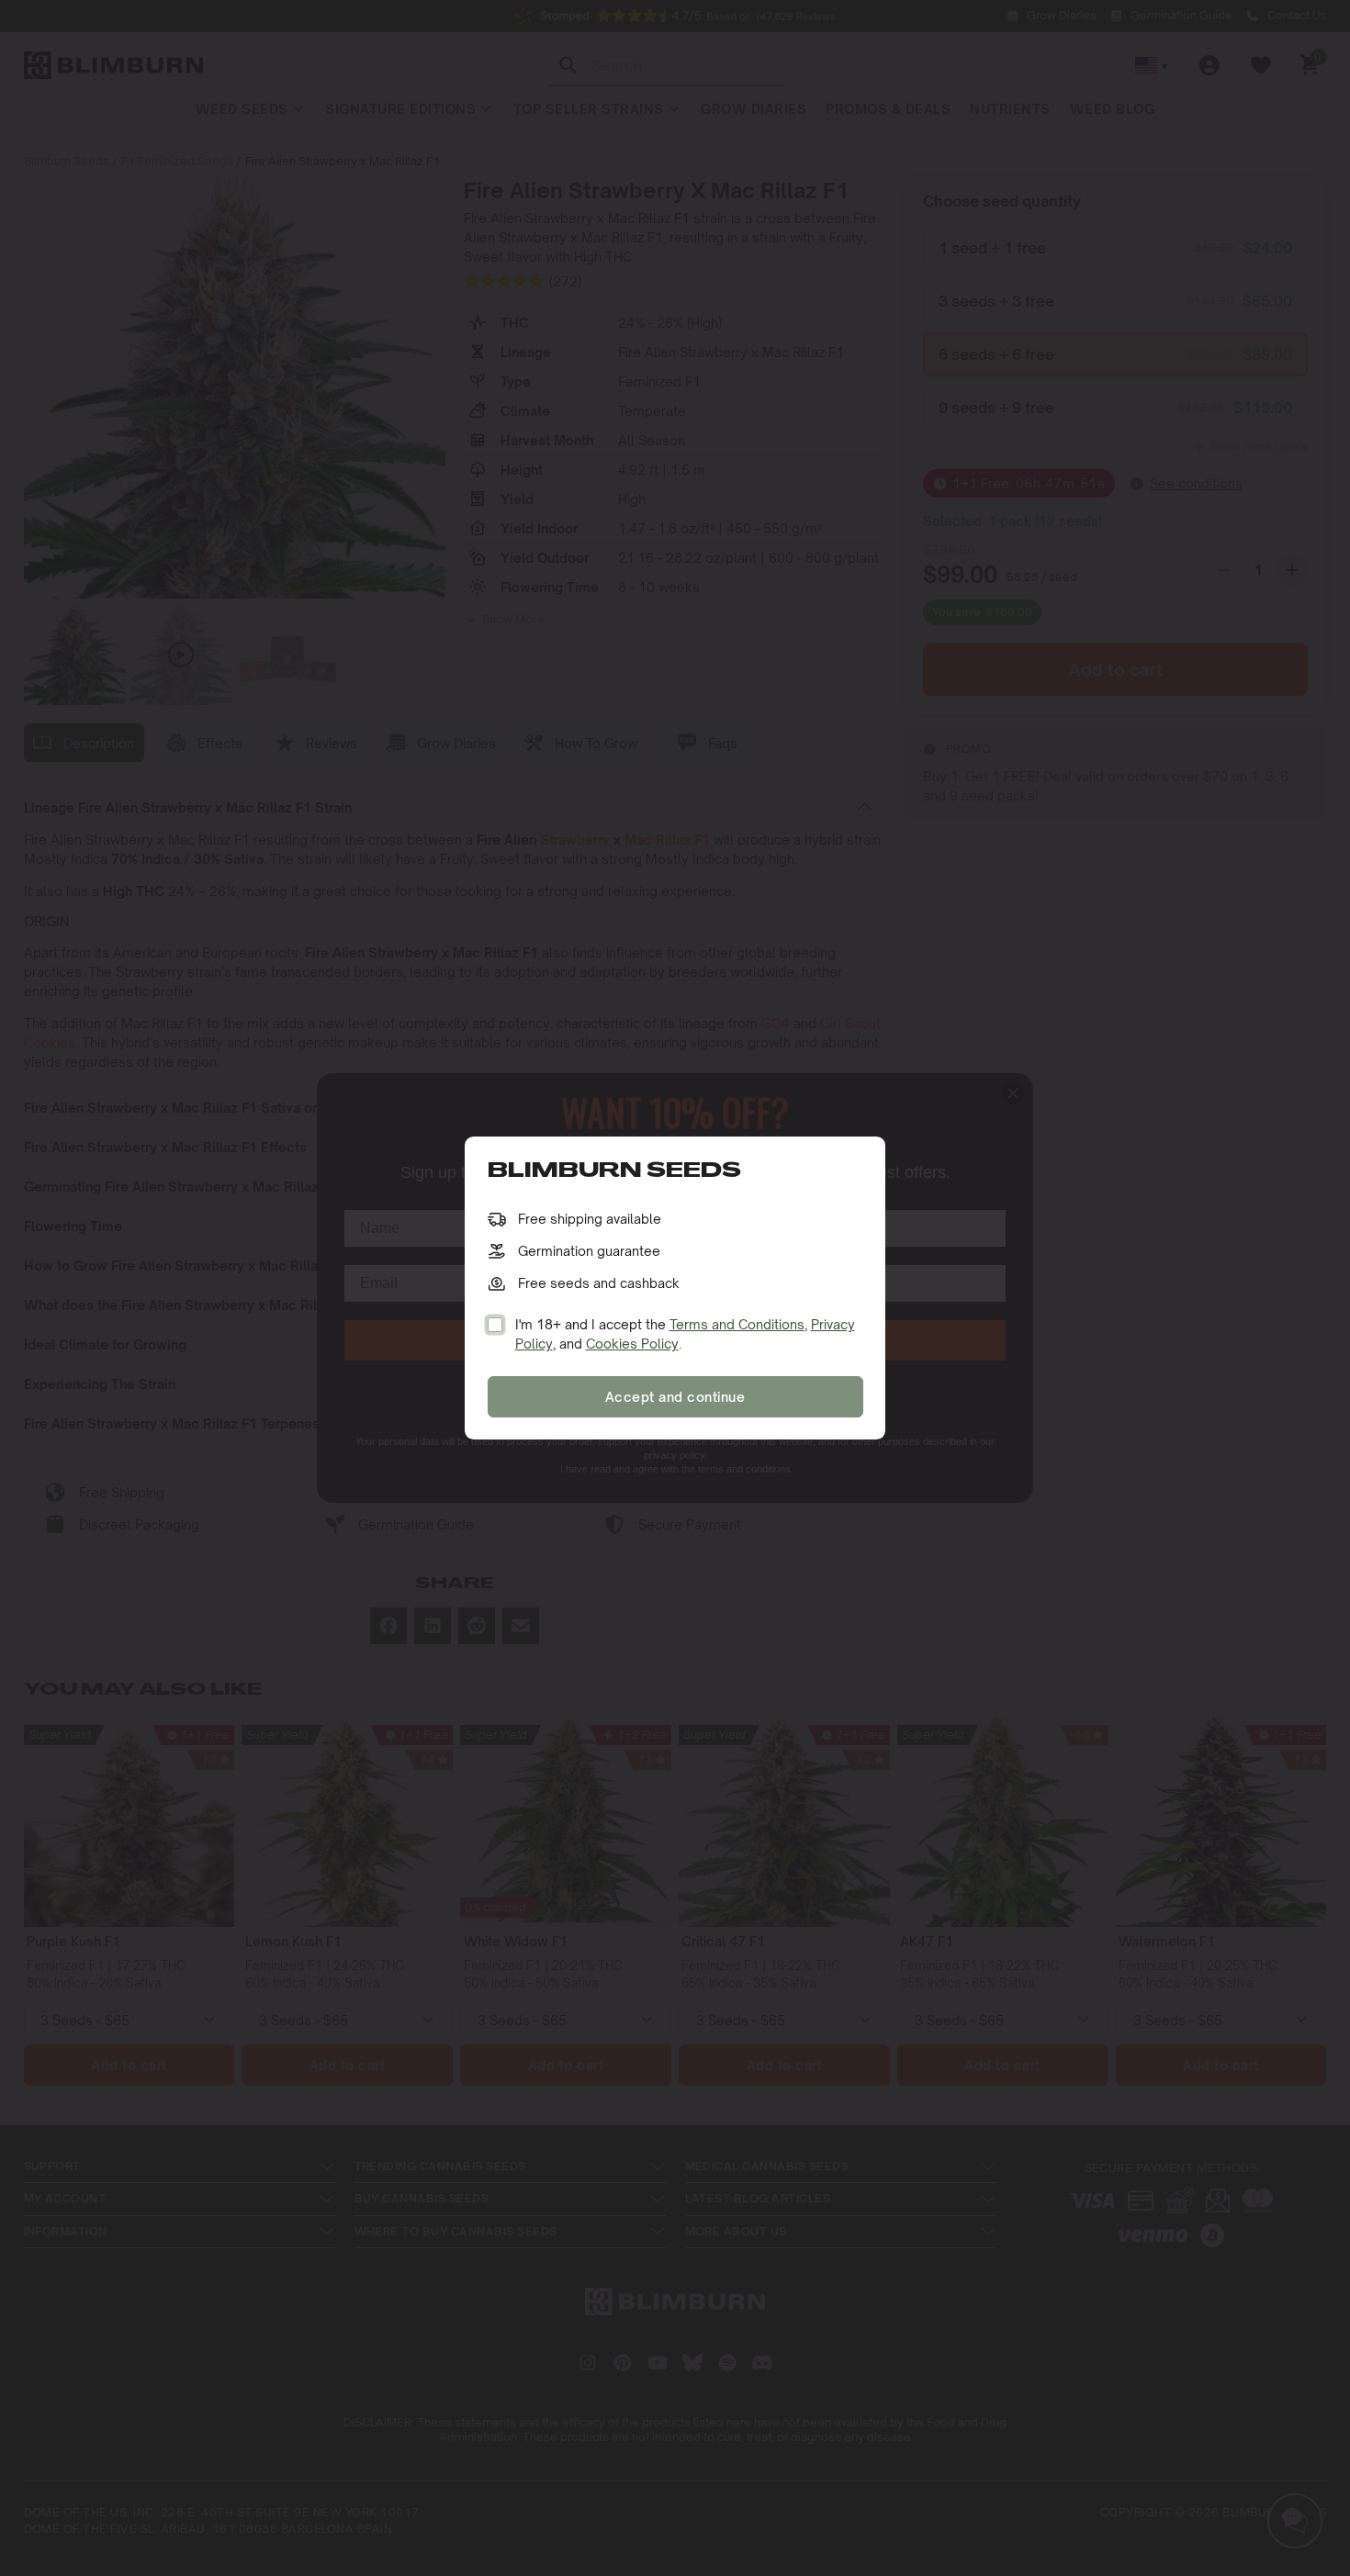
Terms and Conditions (737, 1324)
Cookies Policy (632, 1344)
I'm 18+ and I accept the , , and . (685, 1334)
